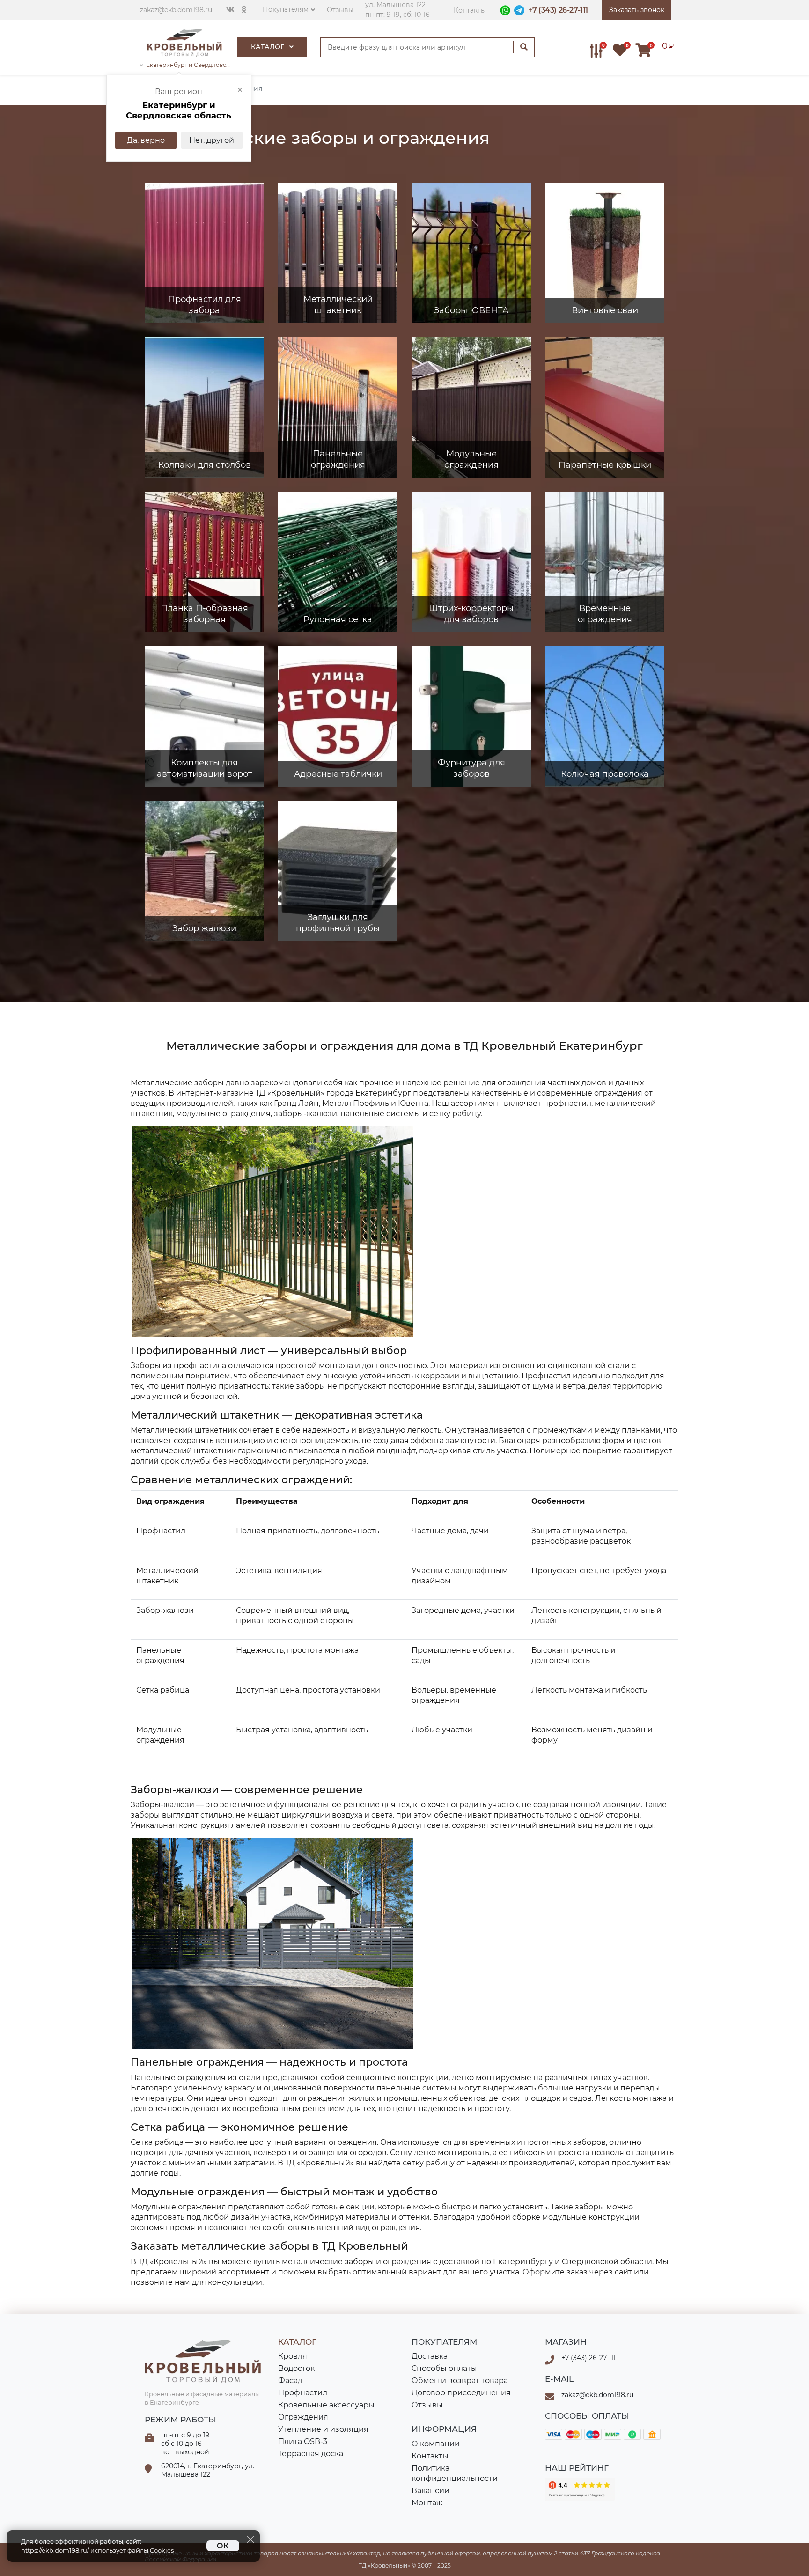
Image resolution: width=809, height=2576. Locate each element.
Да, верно (146, 140)
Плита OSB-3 (303, 2441)
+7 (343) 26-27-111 (558, 10)
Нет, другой (212, 140)
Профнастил (303, 2393)
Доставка (430, 2356)
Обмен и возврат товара (460, 2381)
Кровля (293, 2356)
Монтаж (427, 2503)
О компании (436, 2444)
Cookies (162, 2550)
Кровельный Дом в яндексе (580, 2489)
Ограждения (303, 2417)
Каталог (268, 47)
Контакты (470, 10)
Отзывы (340, 10)
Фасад (290, 2381)
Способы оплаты (444, 2368)
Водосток (296, 2368)
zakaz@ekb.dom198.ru (176, 10)
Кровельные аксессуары (326, 2405)
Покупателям (286, 9)
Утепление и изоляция (323, 2429)
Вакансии (430, 2491)
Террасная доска (311, 2454)
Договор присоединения (461, 2393)
